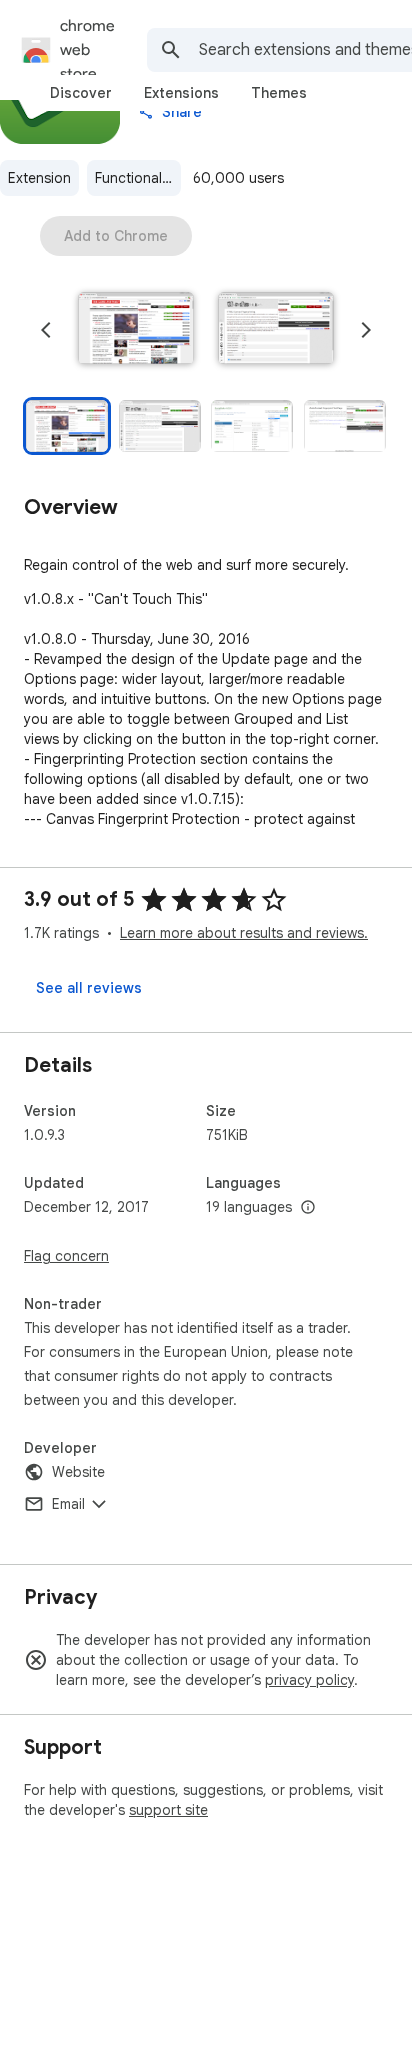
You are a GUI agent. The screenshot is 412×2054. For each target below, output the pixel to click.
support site (168, 1810)
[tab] (81, 93)
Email (68, 1504)
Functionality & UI (138, 178)
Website (78, 1472)
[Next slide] (366, 330)
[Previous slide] (46, 330)
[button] (136, 330)
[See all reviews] (89, 988)
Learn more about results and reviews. (244, 933)
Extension (39, 178)
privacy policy (309, 1680)
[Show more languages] (308, 1208)
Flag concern (66, 1256)
